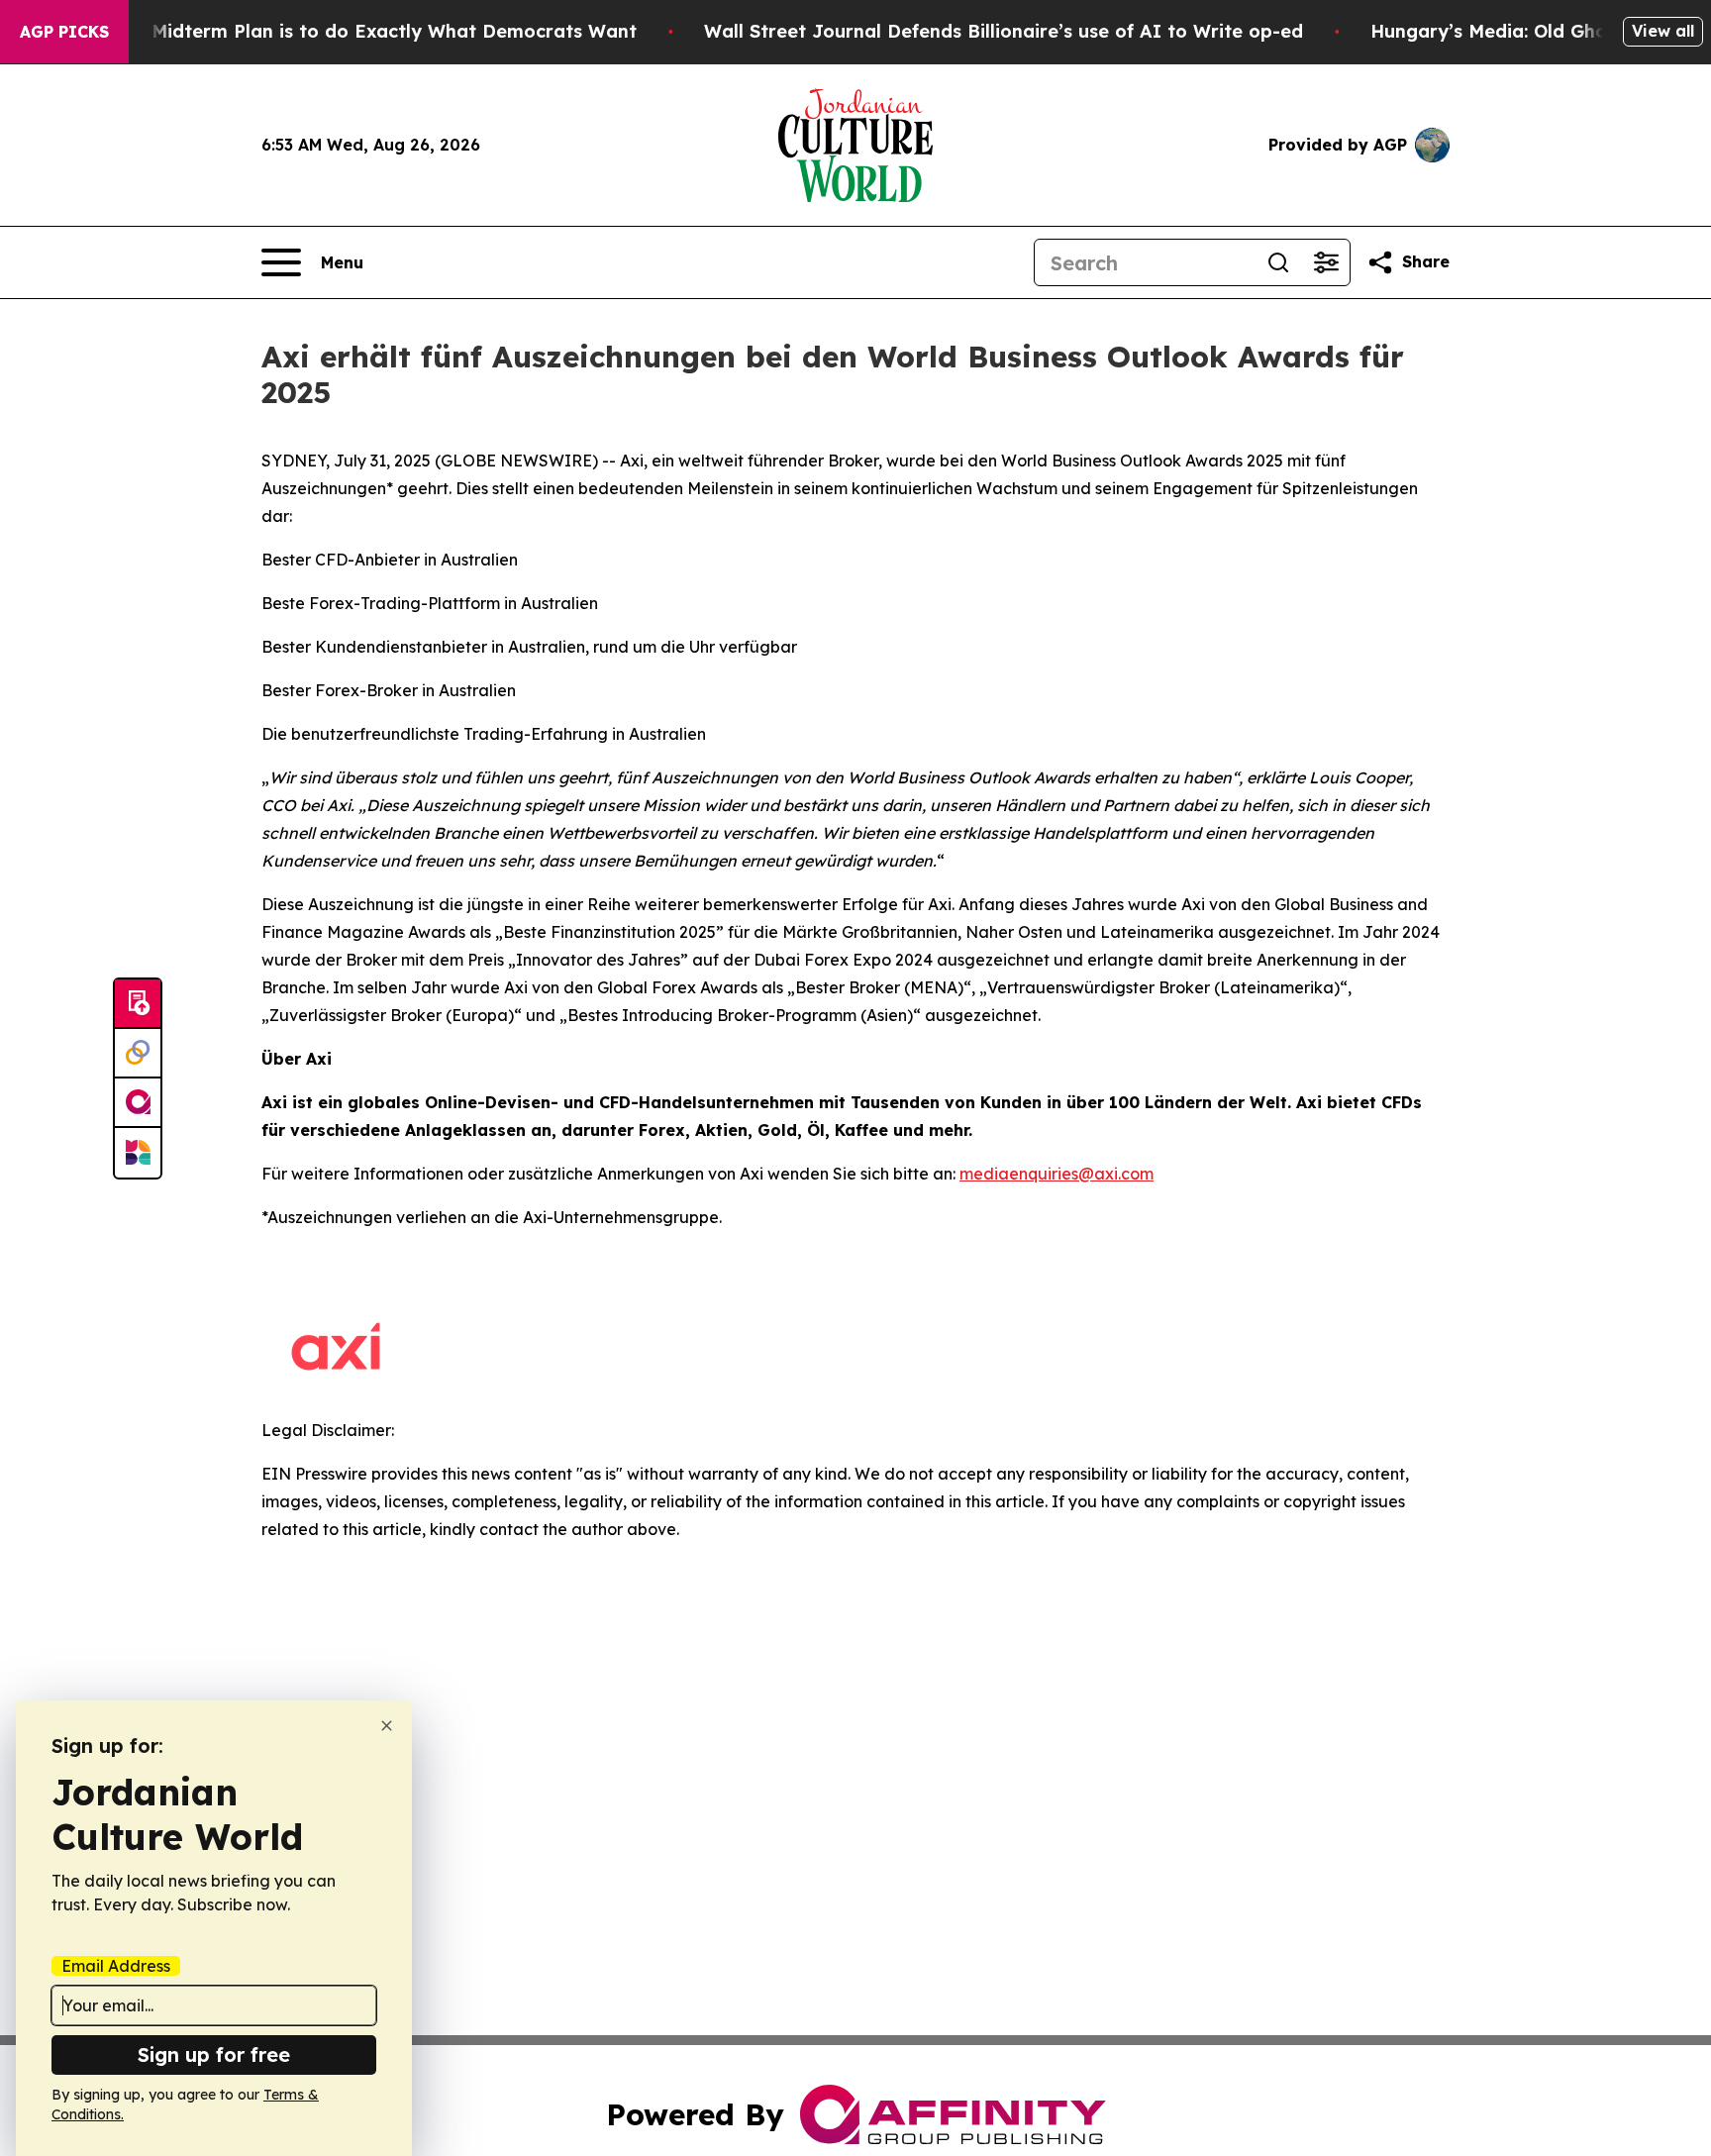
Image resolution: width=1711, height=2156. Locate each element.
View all (1663, 31)
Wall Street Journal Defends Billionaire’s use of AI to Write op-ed (1004, 31)
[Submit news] (138, 1004)
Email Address (116, 1966)
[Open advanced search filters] (1326, 262)
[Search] (1278, 262)
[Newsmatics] (138, 1153)
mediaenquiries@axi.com (1057, 1174)
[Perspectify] (138, 1054)
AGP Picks (64, 32)
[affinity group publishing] (138, 1103)
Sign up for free (214, 2054)
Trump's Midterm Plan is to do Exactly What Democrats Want (355, 31)
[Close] (387, 1726)
